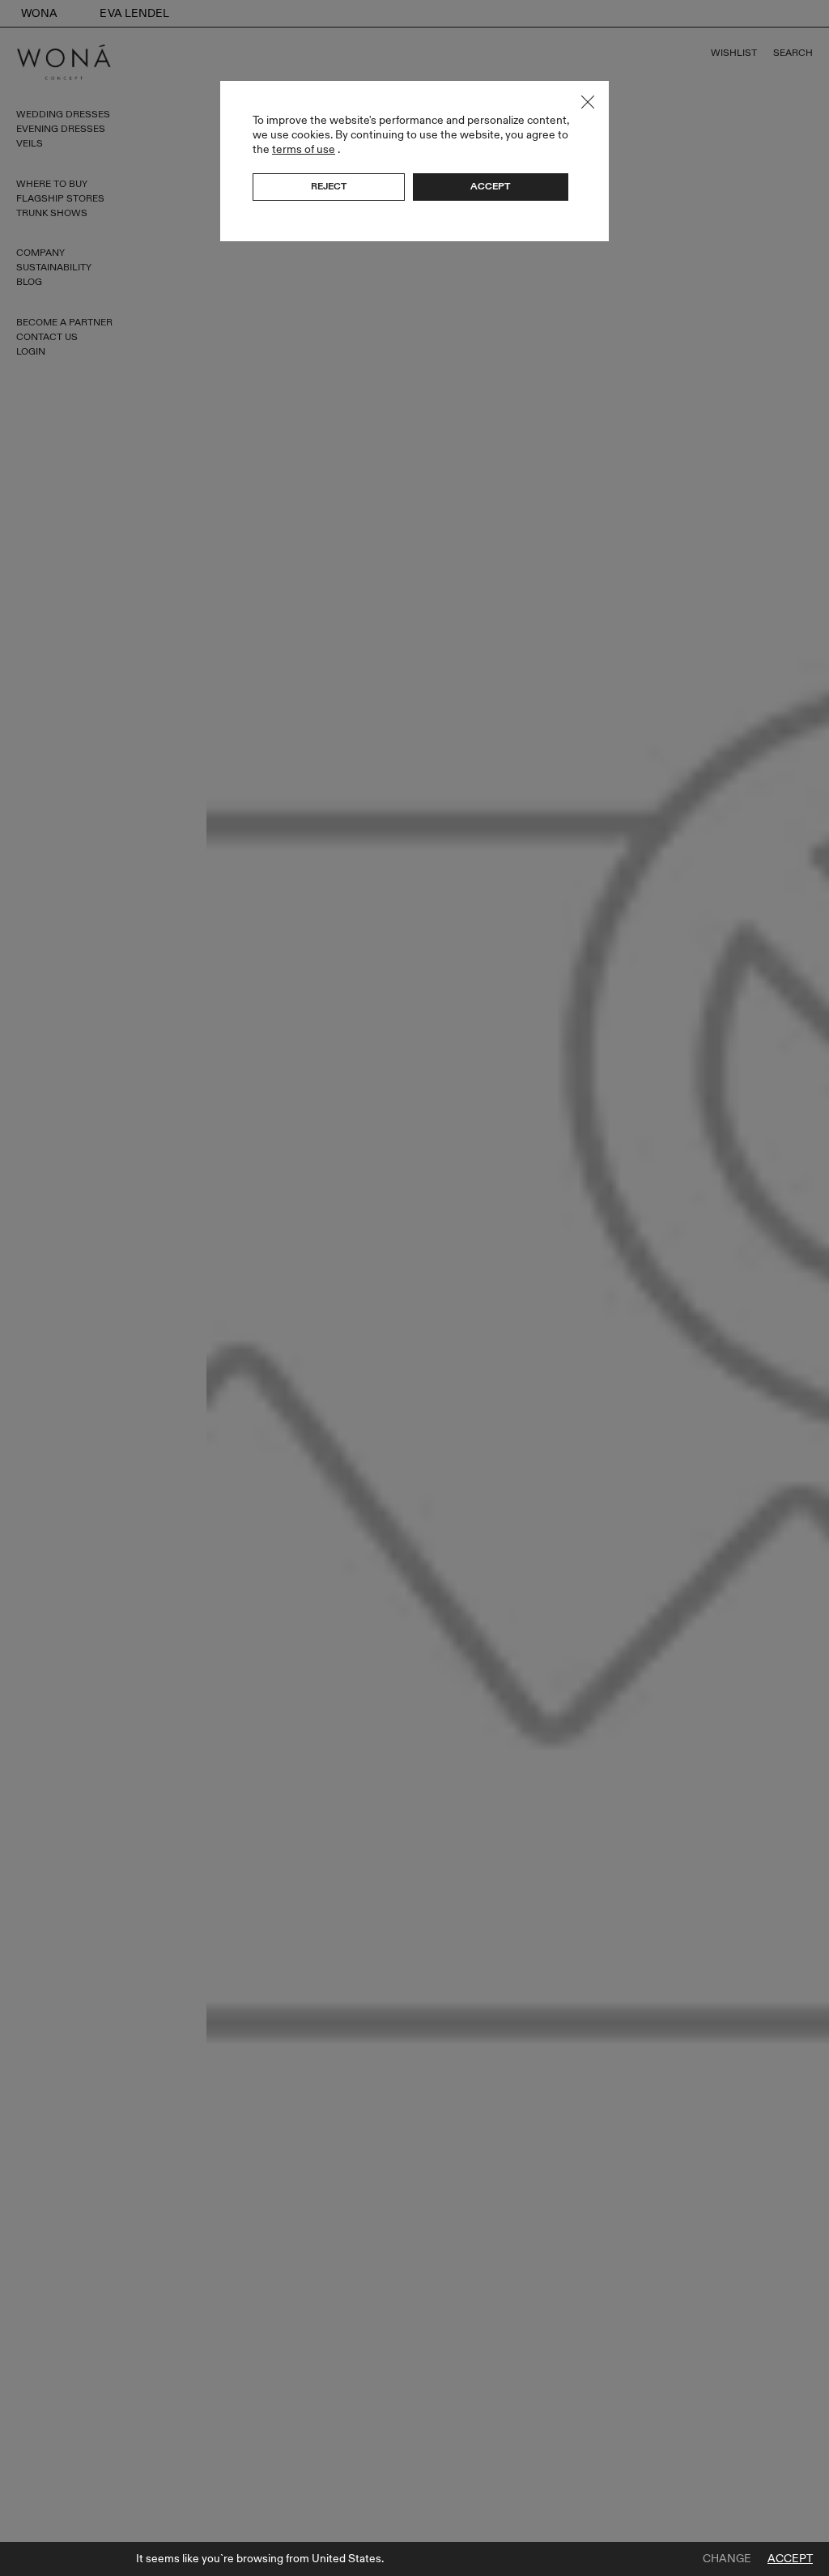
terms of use (304, 149)
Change (727, 2559)
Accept (790, 2559)
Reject (329, 186)
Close (588, 102)
